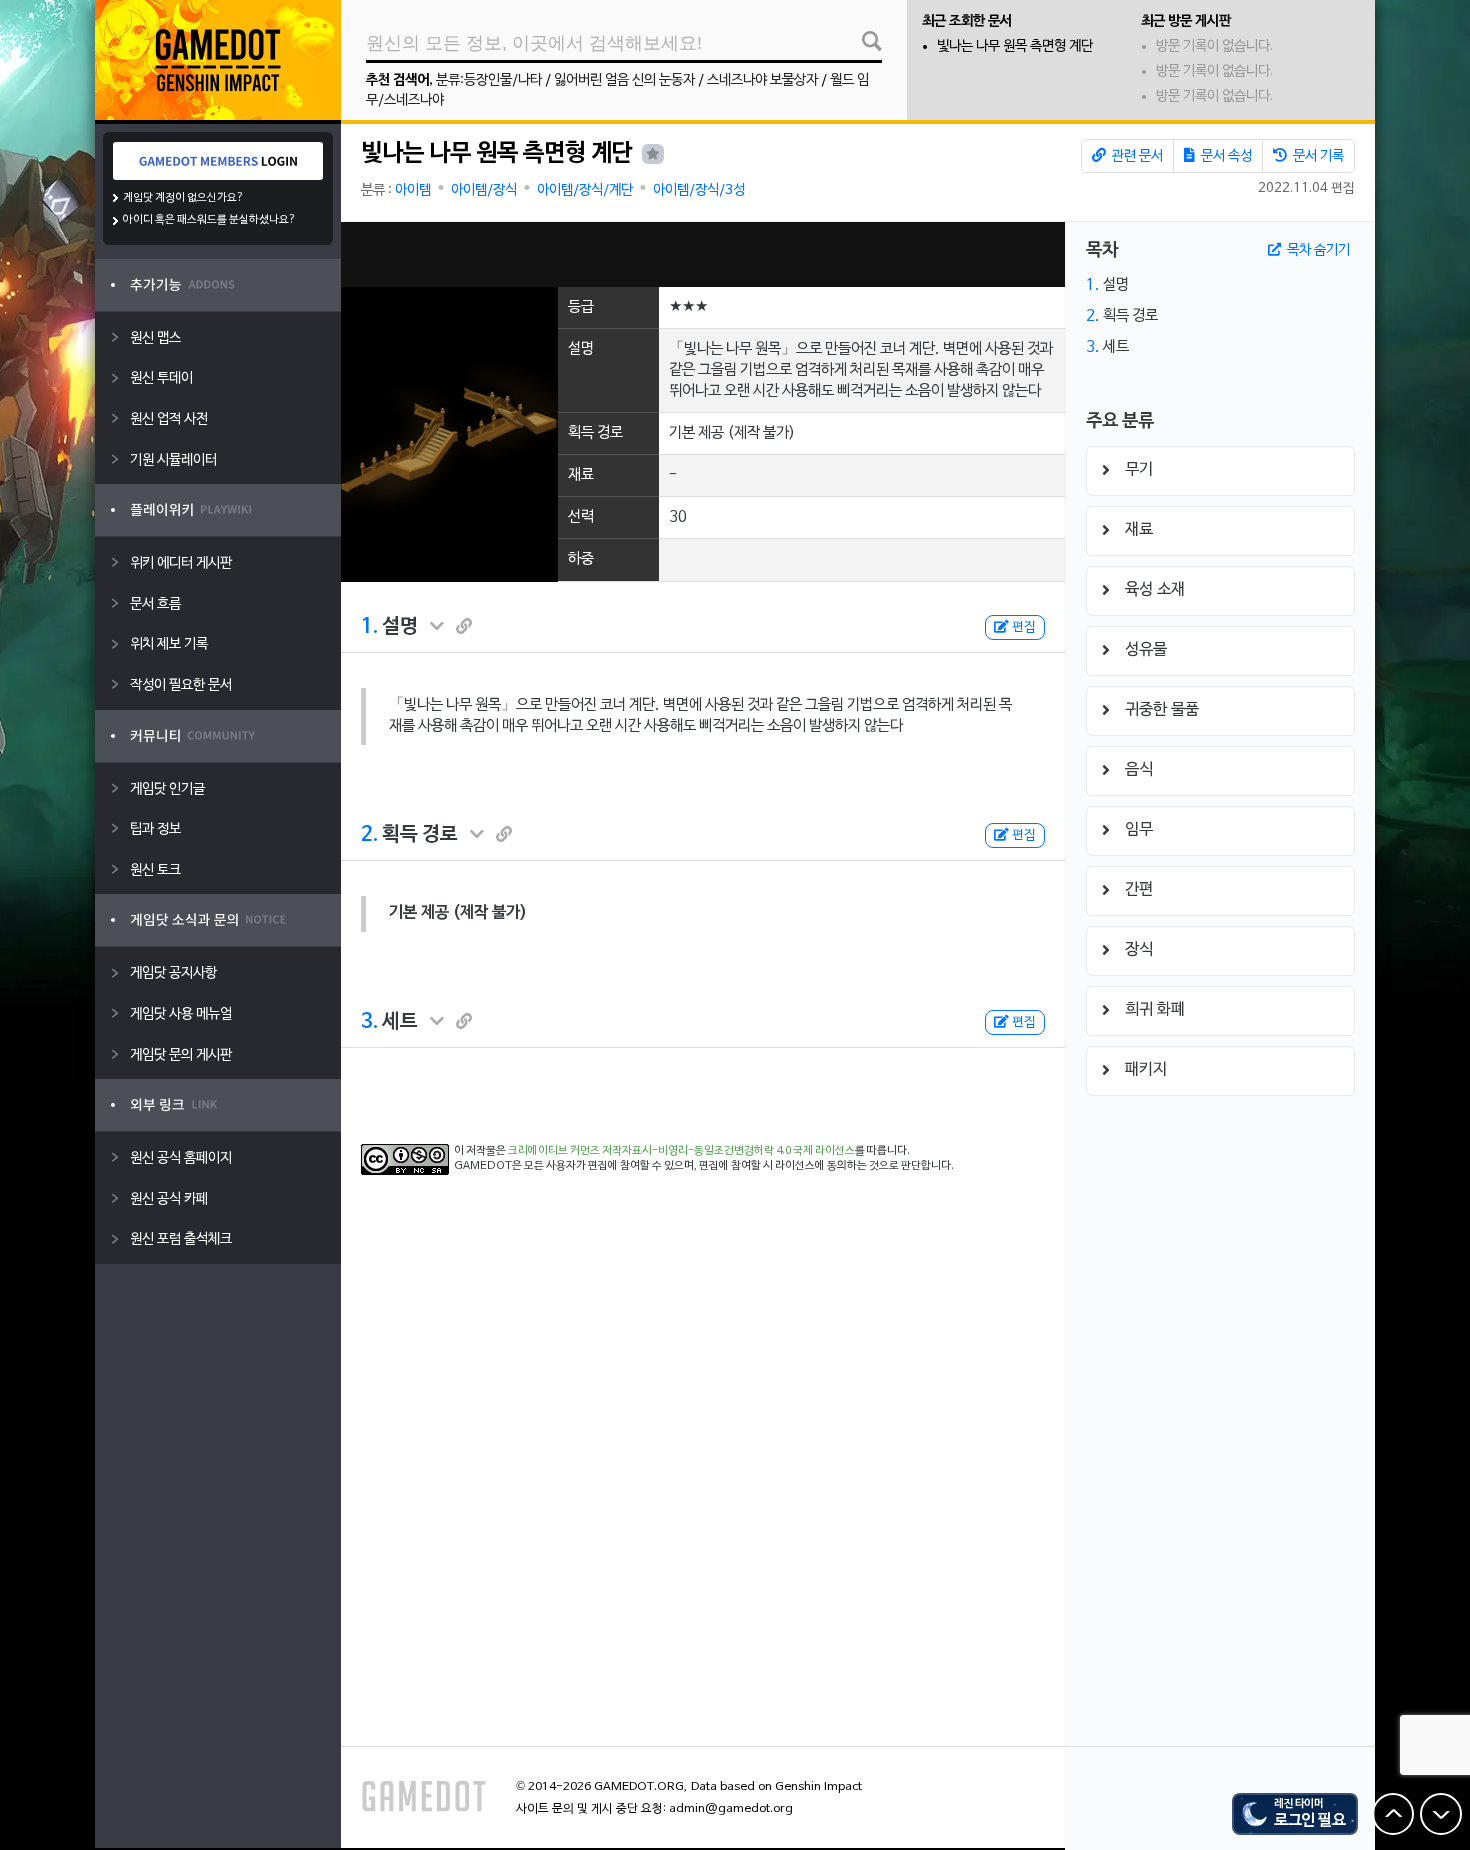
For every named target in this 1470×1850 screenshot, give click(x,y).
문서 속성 (1225, 156)
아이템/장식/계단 (585, 190)
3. (369, 1022)
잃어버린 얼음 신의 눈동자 (624, 80)
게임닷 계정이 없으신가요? (183, 198)
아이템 (413, 190)
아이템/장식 (484, 190)
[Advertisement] (703, 254)
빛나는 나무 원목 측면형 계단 (1015, 46)
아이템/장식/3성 (699, 190)
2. (369, 835)
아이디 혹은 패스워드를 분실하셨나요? (209, 220)
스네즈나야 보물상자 (762, 80)
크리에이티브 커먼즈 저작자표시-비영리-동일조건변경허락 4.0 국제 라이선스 (681, 1151)
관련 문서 (1136, 156)
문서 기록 (1317, 156)
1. (369, 627)
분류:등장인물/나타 (489, 80)
